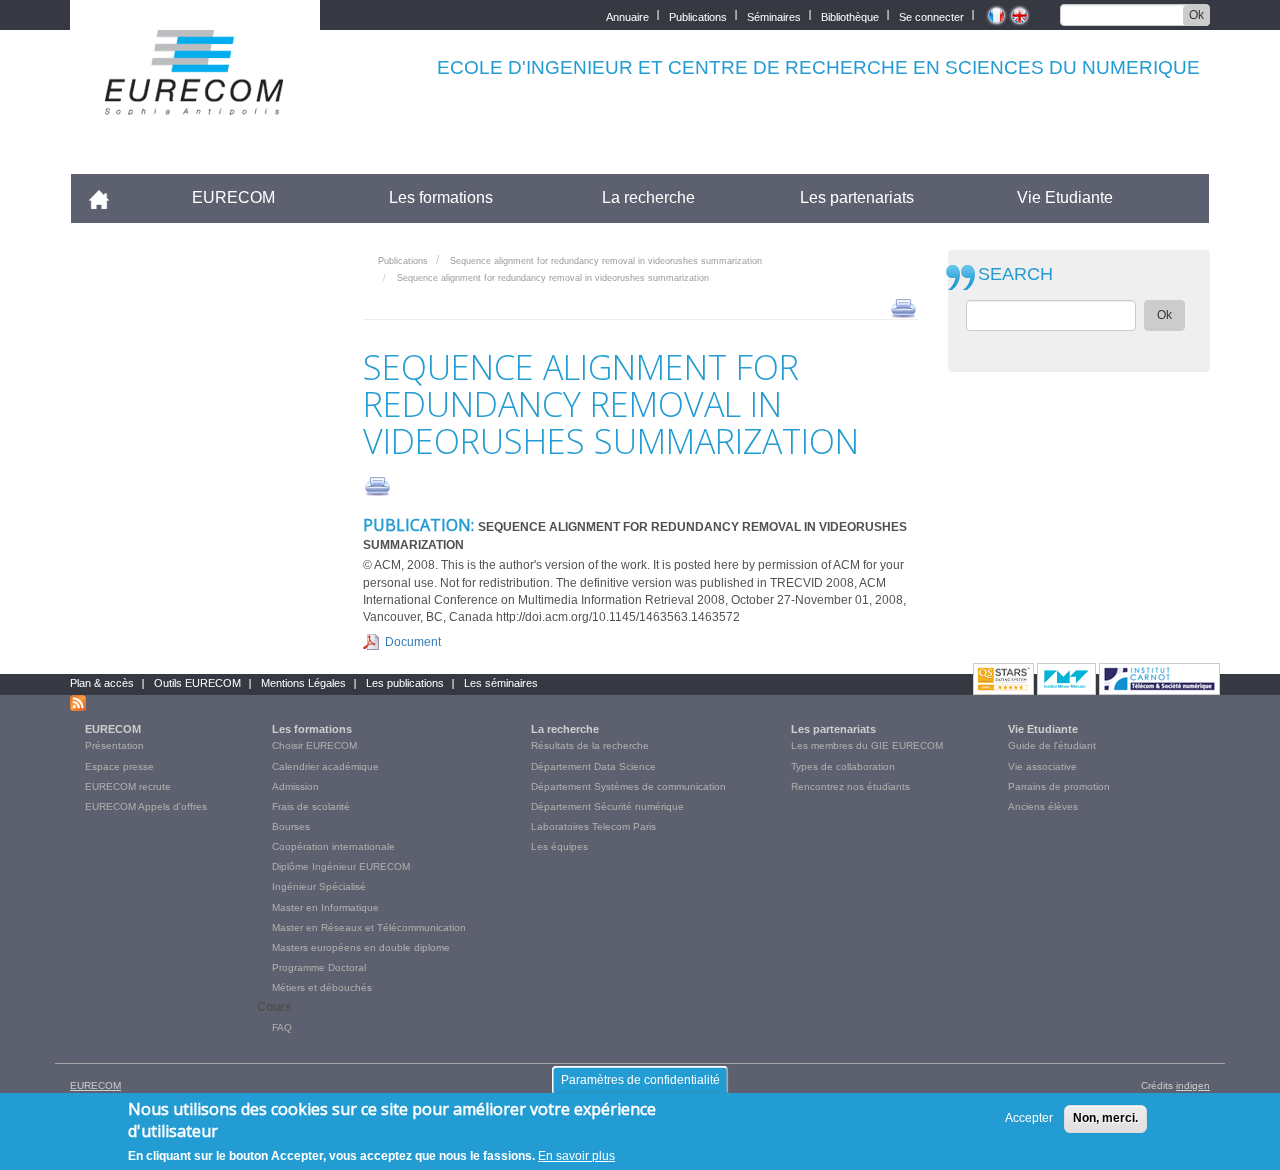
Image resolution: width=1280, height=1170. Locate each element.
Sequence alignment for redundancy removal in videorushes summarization (606, 261)
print (903, 307)
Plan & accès (102, 683)
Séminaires (774, 15)
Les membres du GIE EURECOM (867, 745)
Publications (698, 15)
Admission (295, 786)
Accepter (1029, 1118)
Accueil (107, 197)
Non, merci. (1105, 1118)
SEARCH (1015, 274)
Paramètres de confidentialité (640, 1080)
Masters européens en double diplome (361, 947)
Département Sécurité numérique (607, 806)
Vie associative (1042, 766)
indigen (1193, 1085)
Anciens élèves (1043, 806)
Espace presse (119, 766)
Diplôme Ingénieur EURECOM (341, 866)
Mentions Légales (303, 683)
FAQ (282, 1027)
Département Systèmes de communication (628, 786)
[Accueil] (195, 101)
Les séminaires (501, 683)
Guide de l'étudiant (1052, 745)
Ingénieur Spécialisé (319, 886)
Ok (1196, 15)
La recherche (648, 197)
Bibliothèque (850, 15)
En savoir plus (576, 1156)
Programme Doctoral (319, 967)
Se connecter (931, 15)
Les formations (441, 197)
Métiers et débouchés (322, 987)
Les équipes (559, 846)
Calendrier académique (325, 766)
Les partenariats (857, 197)
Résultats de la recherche (590, 745)
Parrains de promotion (1059, 786)
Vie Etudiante (1065, 197)
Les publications (405, 683)
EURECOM (233, 197)
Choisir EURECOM (314, 745)
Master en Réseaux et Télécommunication (369, 927)
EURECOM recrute (128, 786)
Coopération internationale (333, 846)
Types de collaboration (843, 766)
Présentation (114, 745)
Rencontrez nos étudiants (850, 786)
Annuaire (627, 15)
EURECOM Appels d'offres (146, 806)
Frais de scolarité (311, 806)
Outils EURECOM (197, 683)
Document (413, 642)
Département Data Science (593, 766)
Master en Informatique (325, 907)
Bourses (291, 826)
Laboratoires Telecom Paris (593, 826)
